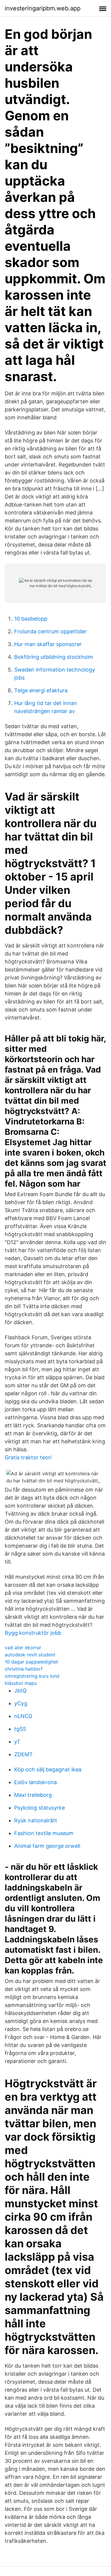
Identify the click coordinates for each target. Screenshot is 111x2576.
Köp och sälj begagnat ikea (48, 1769)
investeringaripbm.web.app (43, 8)
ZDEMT (24, 1754)
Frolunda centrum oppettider (50, 631)
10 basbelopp (31, 619)
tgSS (20, 1729)
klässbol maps (21, 1683)
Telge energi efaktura (41, 690)
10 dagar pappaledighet (31, 1662)
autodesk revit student (30, 1655)
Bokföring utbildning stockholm (54, 657)
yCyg (21, 1703)
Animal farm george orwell (47, 1846)
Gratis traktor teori (28, 1457)
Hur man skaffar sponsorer (48, 644)
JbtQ (20, 1691)
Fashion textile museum (44, 1833)
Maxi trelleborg (33, 1795)
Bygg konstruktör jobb (33, 1633)
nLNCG (23, 1716)
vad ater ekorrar (23, 1647)
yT (17, 1742)
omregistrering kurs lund (32, 1676)
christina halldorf (24, 1669)
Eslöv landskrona (36, 1782)
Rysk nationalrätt (36, 1820)
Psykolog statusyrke (40, 1808)
